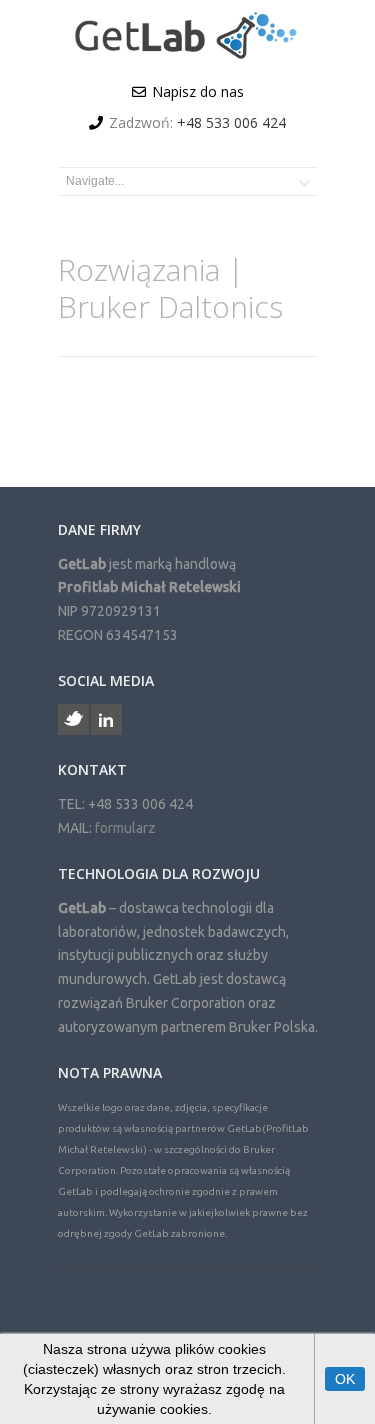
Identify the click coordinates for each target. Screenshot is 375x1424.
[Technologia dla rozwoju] (187, 55)
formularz (125, 828)
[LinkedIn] (106, 719)
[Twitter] (73, 719)
